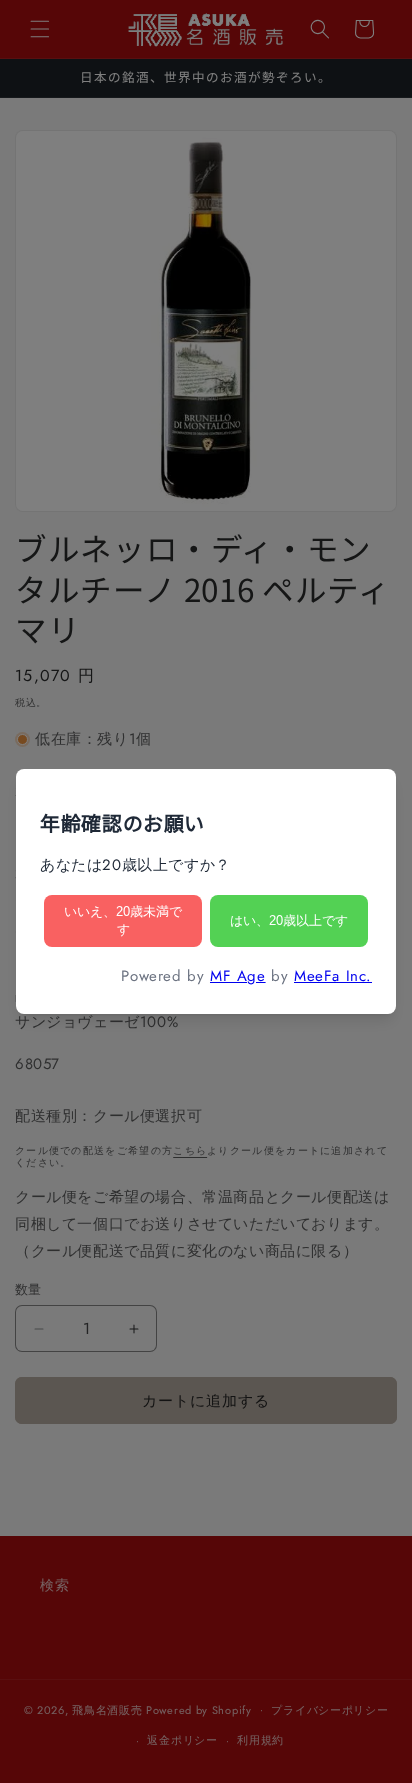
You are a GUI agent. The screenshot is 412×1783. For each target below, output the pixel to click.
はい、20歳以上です (289, 920)
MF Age (238, 976)
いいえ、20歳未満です (123, 920)
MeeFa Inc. (333, 976)
